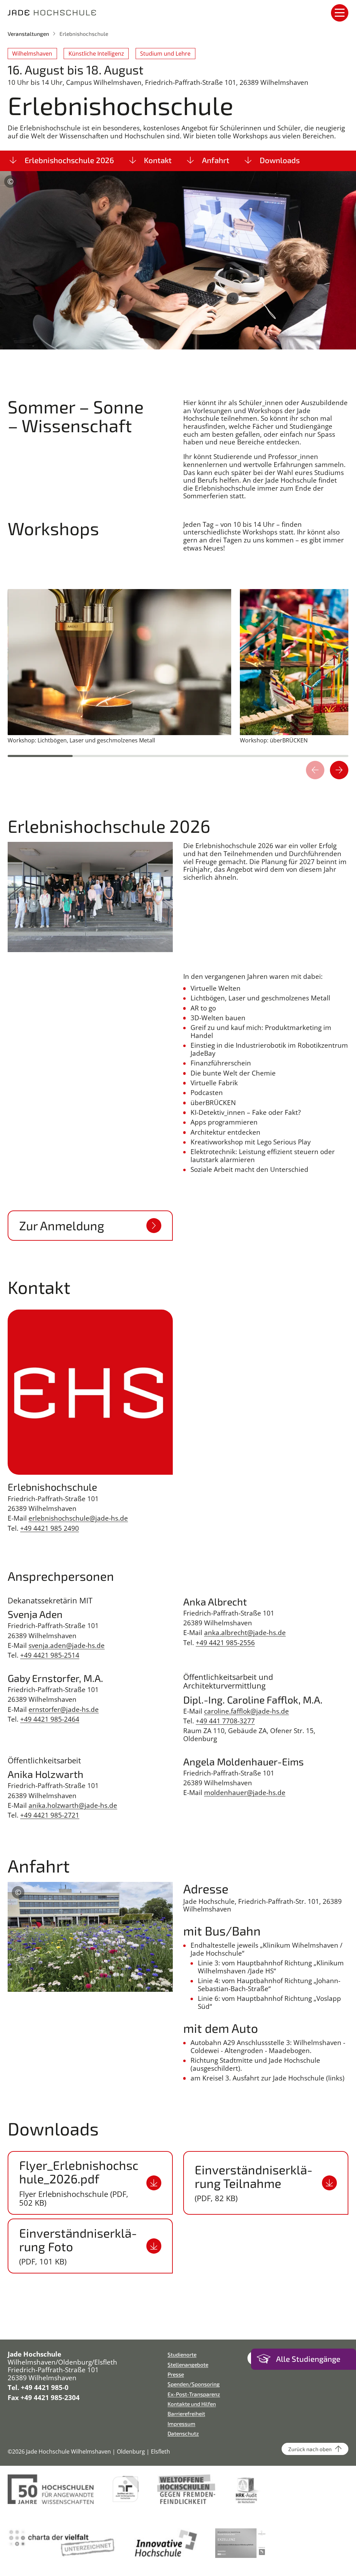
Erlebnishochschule (84, 34)
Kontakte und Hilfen (192, 2404)
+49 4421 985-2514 (50, 1655)
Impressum (181, 2424)
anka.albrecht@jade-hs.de (245, 1633)
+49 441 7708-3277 (225, 1721)
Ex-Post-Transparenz (194, 2394)
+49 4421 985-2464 (50, 1719)
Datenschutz (183, 2433)
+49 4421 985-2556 (225, 1643)
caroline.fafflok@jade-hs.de (246, 1711)
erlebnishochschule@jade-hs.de (78, 1518)
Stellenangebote (188, 2364)
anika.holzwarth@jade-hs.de (73, 1805)
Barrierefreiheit (186, 2413)
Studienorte (182, 2354)
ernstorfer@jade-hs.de (64, 1709)
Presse (176, 2374)
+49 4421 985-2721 (50, 1815)
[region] (178, 684)
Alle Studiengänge (308, 2359)
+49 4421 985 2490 (50, 1528)
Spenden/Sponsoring (194, 2384)
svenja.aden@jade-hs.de (67, 1645)
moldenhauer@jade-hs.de (245, 1793)
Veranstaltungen (28, 34)
